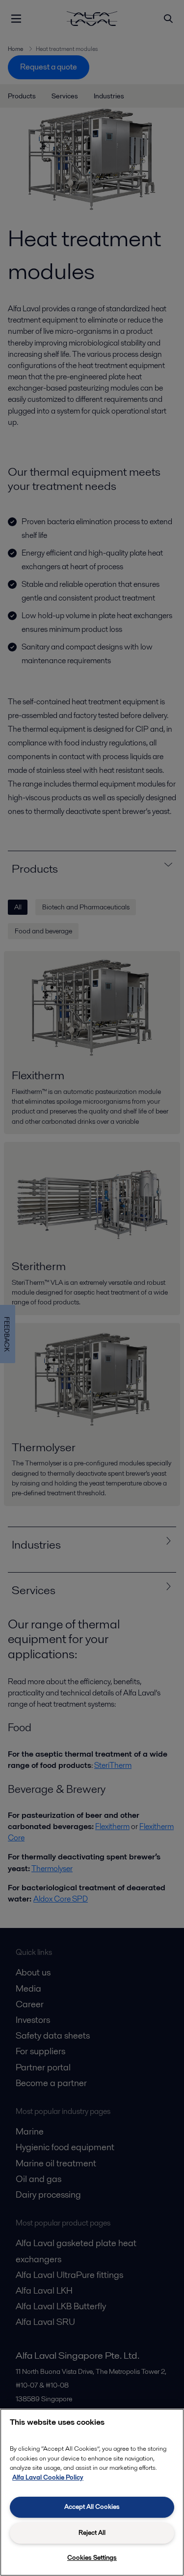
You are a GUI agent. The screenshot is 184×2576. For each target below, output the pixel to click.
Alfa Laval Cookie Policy (48, 2477)
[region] (92, 2492)
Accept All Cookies (92, 2507)
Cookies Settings (92, 2558)
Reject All (92, 2533)
